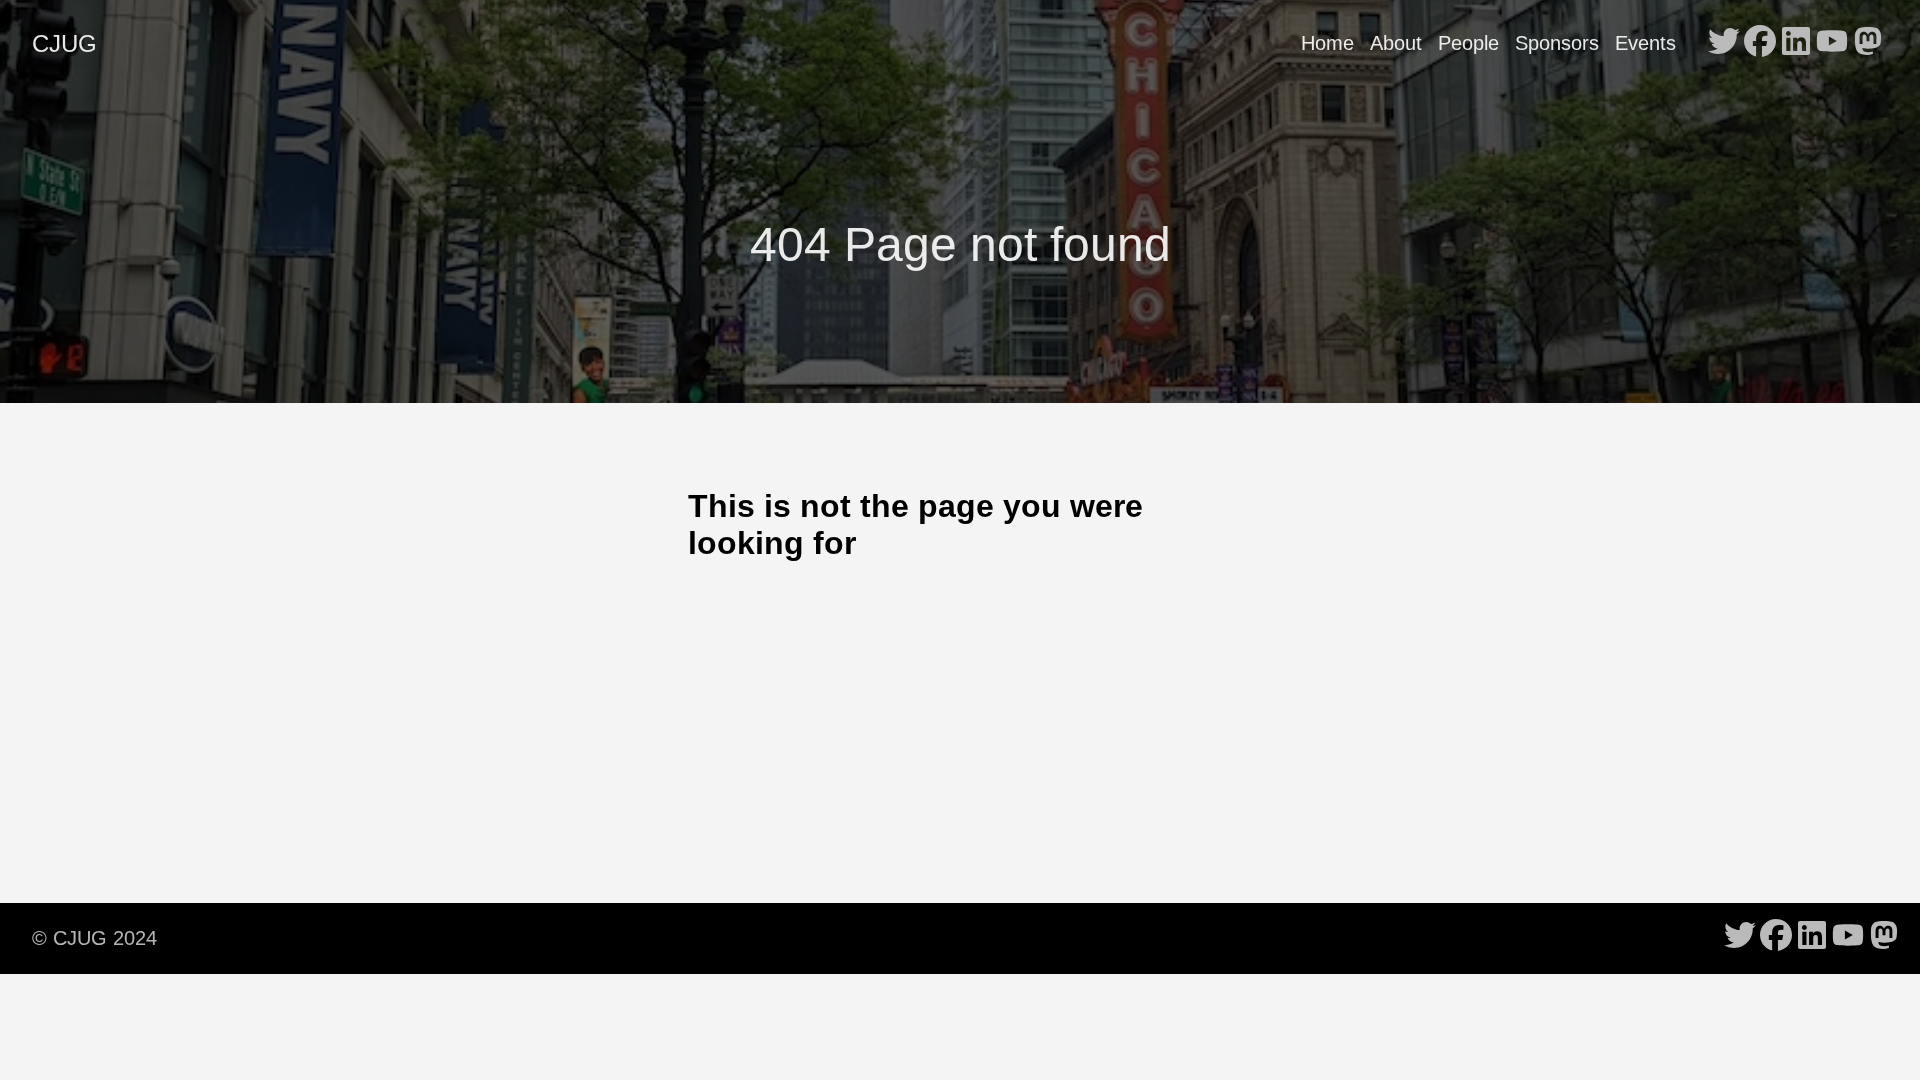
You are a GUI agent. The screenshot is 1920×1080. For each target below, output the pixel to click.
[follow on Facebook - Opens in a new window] (1760, 43)
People (1468, 43)
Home (1327, 43)
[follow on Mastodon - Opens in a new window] (1868, 43)
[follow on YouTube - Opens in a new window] (1832, 43)
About (1396, 43)
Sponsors (1557, 43)
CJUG (64, 43)
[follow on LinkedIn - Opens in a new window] (1796, 43)
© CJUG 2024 (94, 938)
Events (1645, 43)
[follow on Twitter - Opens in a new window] (1724, 43)
